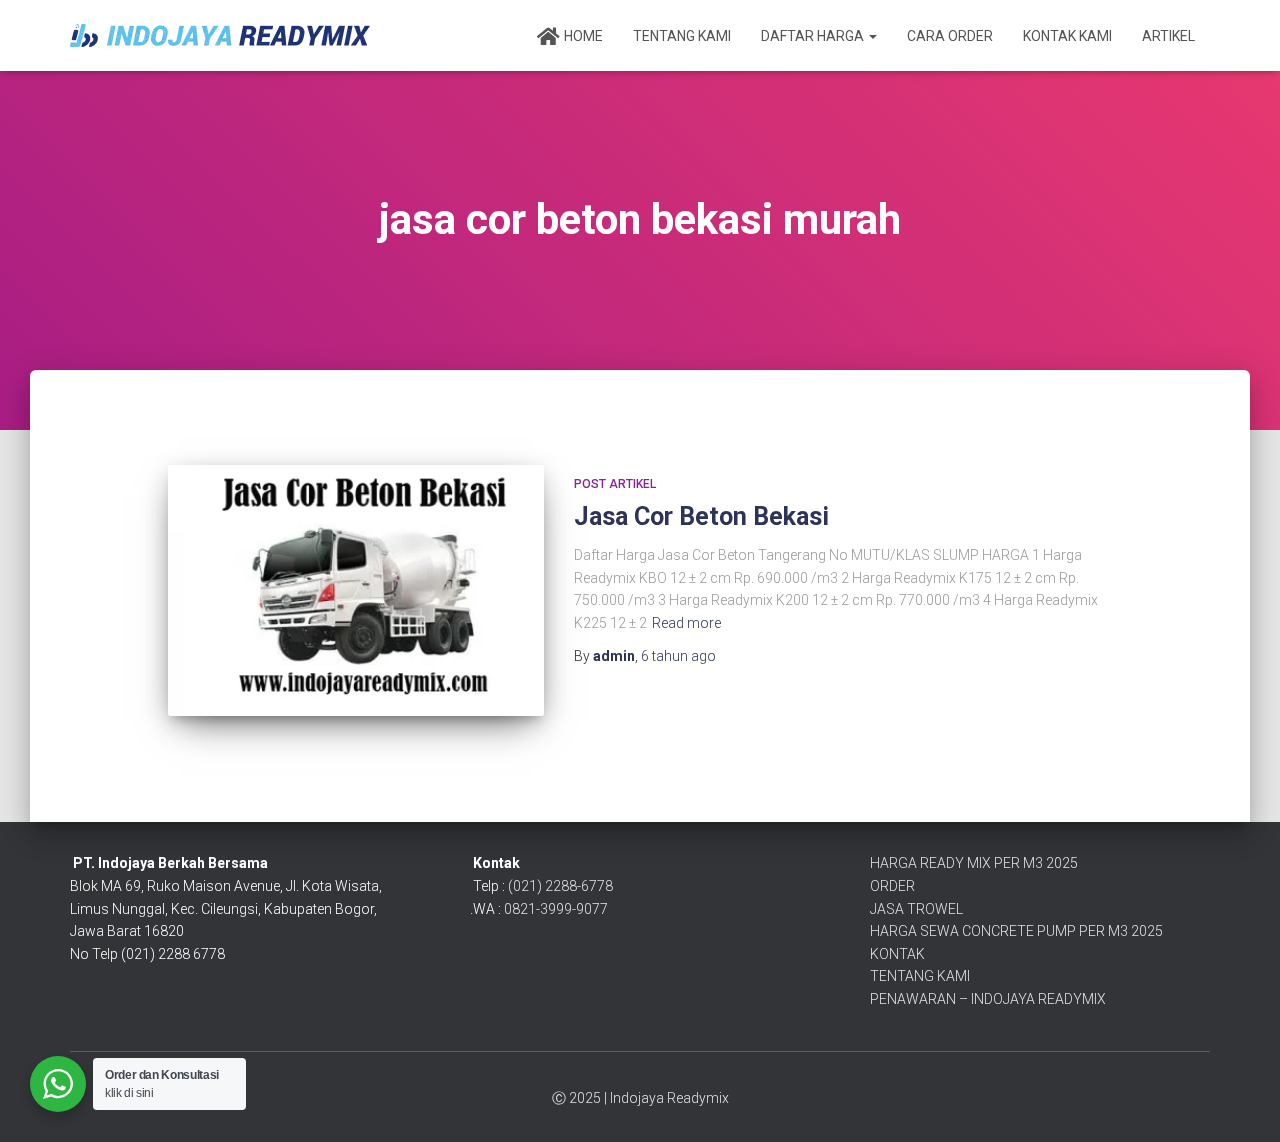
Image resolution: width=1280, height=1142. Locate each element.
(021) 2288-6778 (560, 886)
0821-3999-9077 (556, 909)
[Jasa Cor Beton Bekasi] (356, 590)
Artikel (1168, 36)
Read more (686, 623)
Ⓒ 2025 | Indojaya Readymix (640, 1098)
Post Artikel (615, 484)
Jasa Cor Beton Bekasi (701, 516)
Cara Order (950, 36)
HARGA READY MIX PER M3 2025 (974, 863)
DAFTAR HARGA (814, 36)
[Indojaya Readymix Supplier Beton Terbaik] (220, 35)
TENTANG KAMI (920, 976)
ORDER (892, 886)
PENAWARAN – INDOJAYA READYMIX (988, 999)
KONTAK (897, 954)
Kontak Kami (1067, 36)
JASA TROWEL (916, 909)
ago (678, 656)
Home (583, 36)
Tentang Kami (682, 36)
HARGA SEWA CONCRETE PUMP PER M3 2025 (1016, 931)
